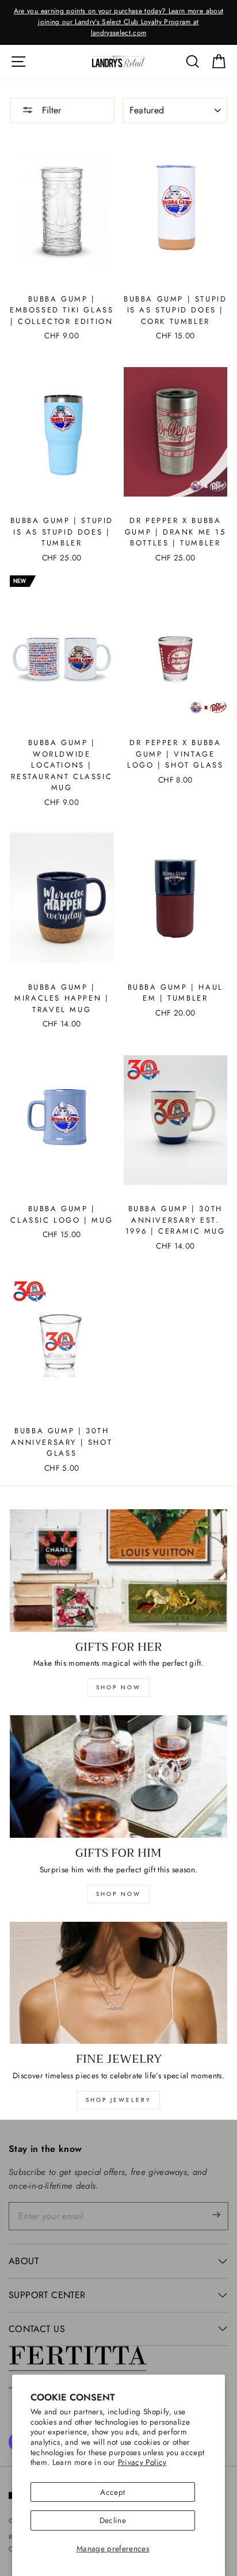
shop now (118, 1687)
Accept (112, 2492)
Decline (113, 2520)
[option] (118, 22)
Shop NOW (118, 1894)
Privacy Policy (142, 2462)
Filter (50, 110)
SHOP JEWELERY (118, 2100)
